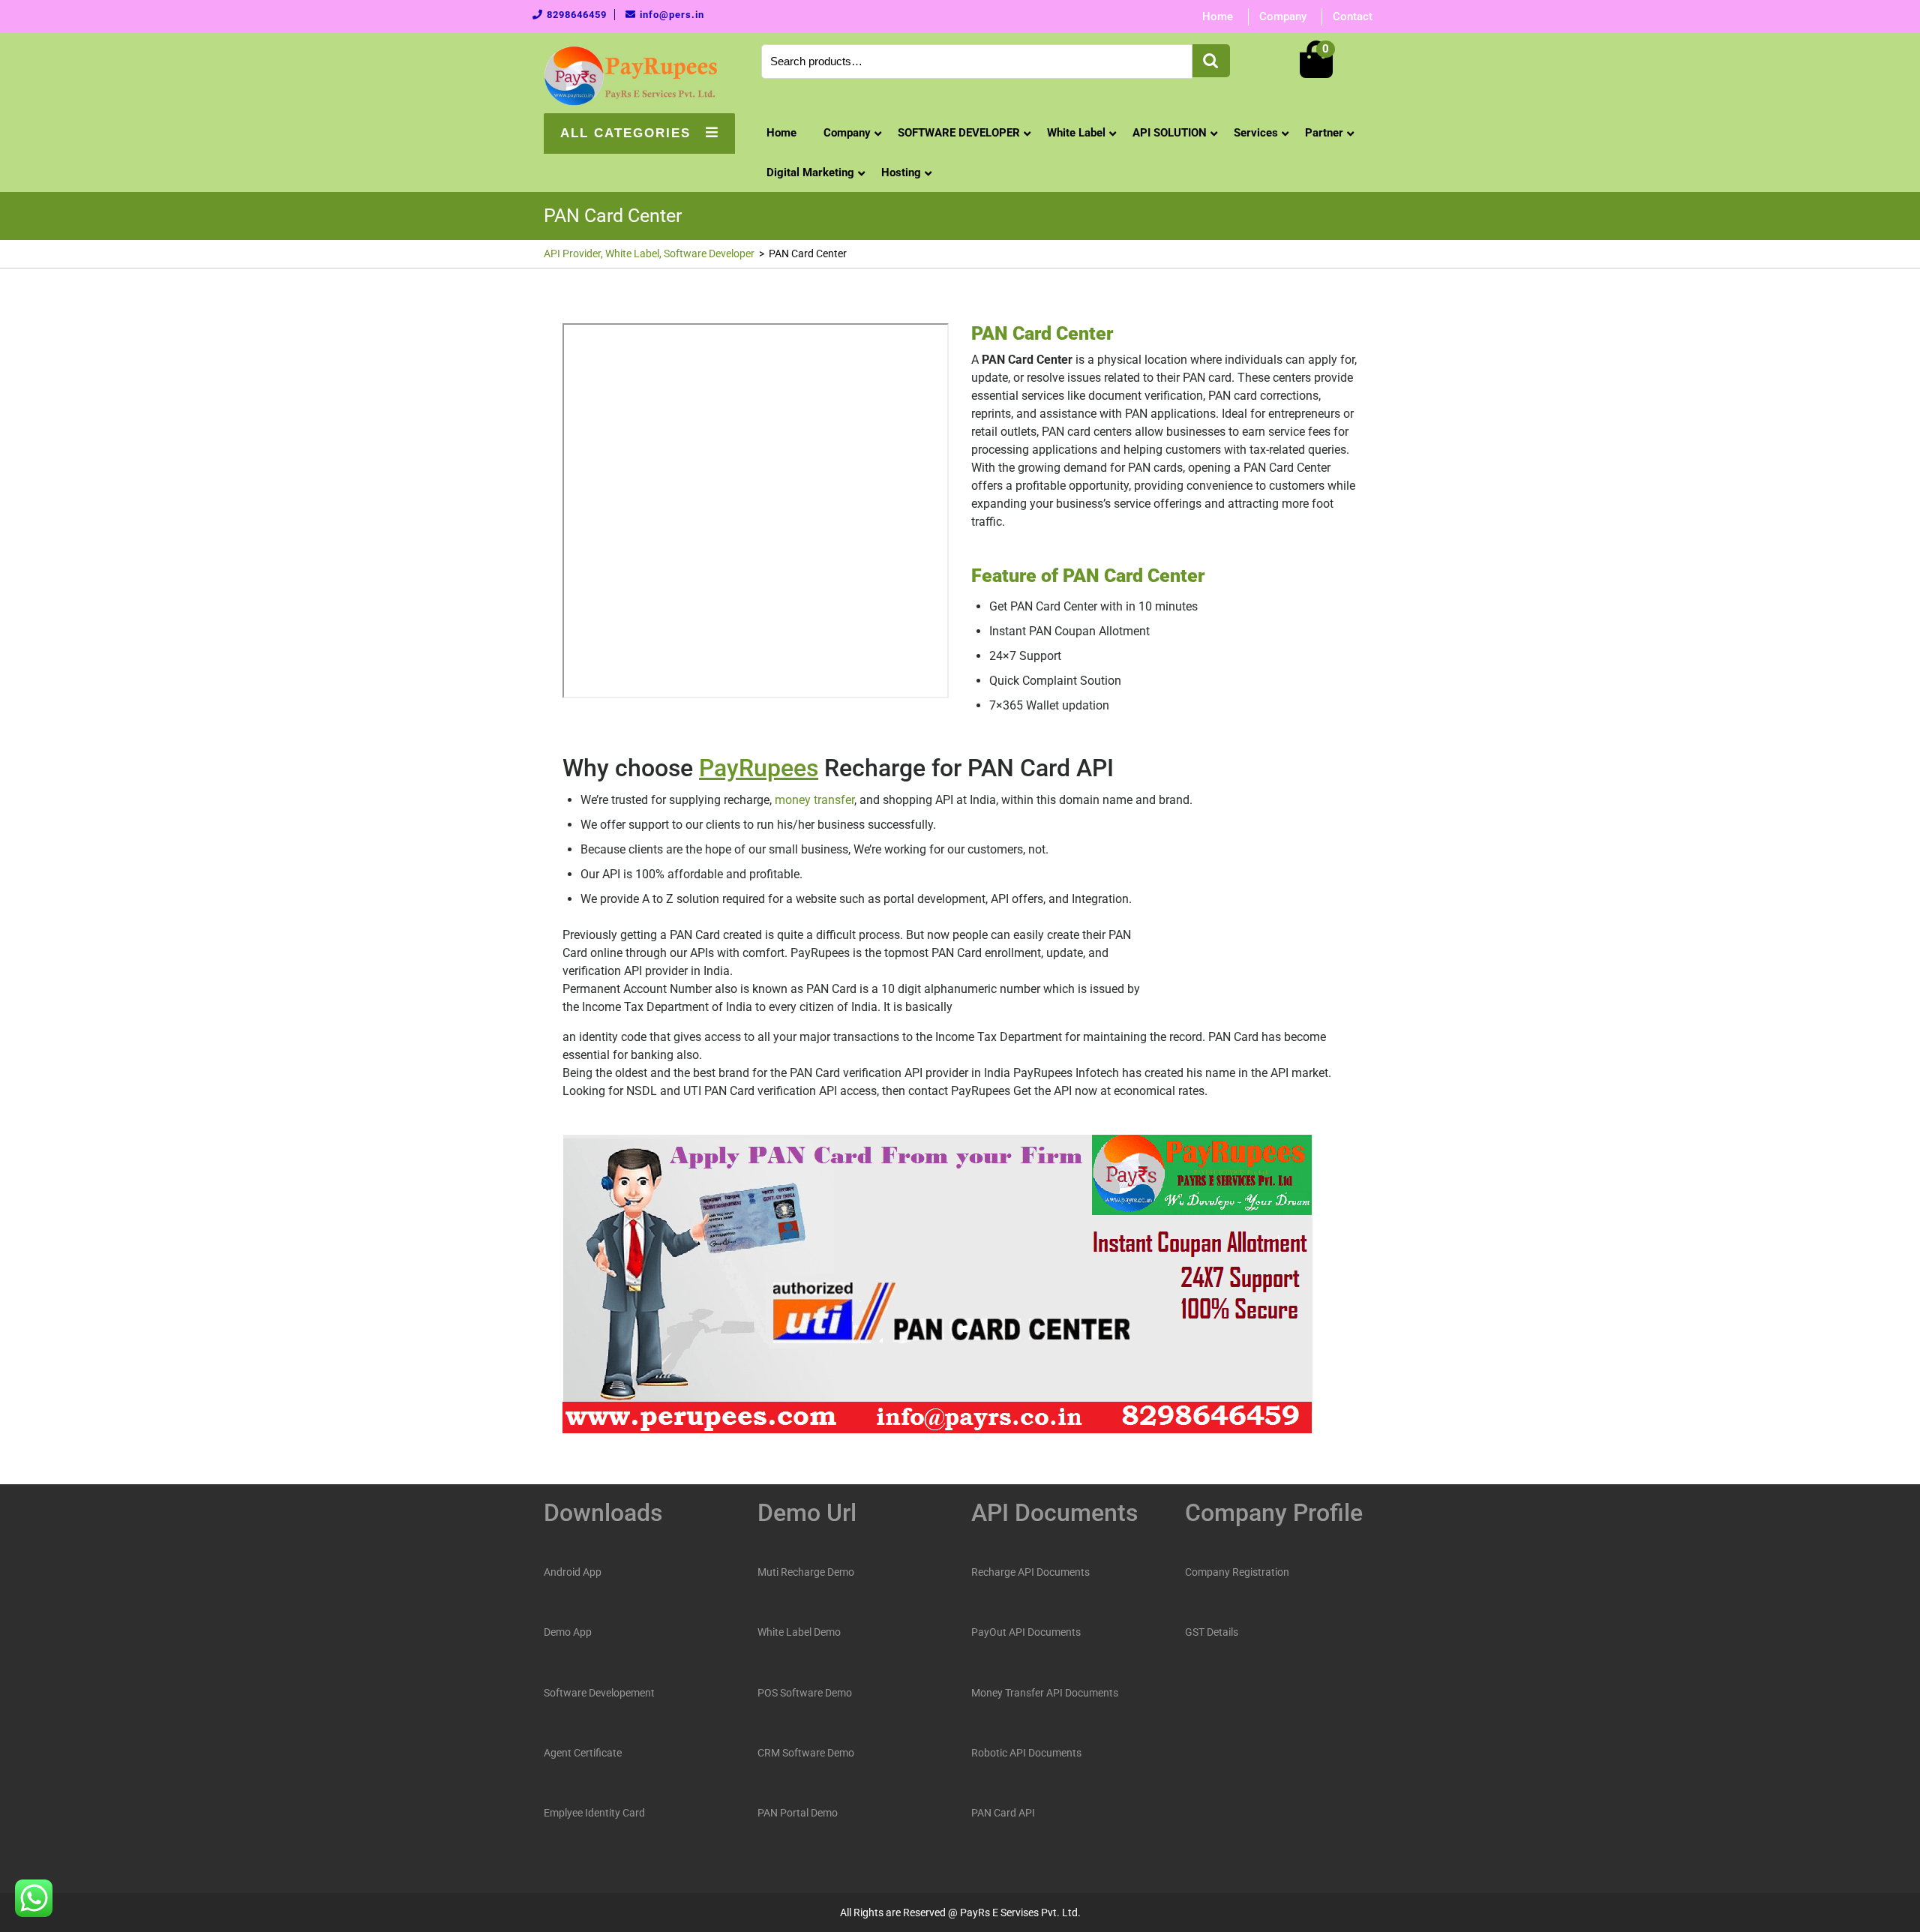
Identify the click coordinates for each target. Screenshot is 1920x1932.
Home (1218, 16)
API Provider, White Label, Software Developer (649, 253)
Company (1283, 16)
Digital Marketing (810, 172)
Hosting (901, 172)
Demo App (568, 1632)
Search (1211, 61)
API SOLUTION (1170, 133)
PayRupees (759, 768)
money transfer (814, 800)
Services (1256, 133)
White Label (1076, 133)
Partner (1324, 133)
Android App (573, 1572)
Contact (1353, 16)
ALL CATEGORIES (625, 133)
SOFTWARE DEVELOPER (959, 133)
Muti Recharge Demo (806, 1572)
